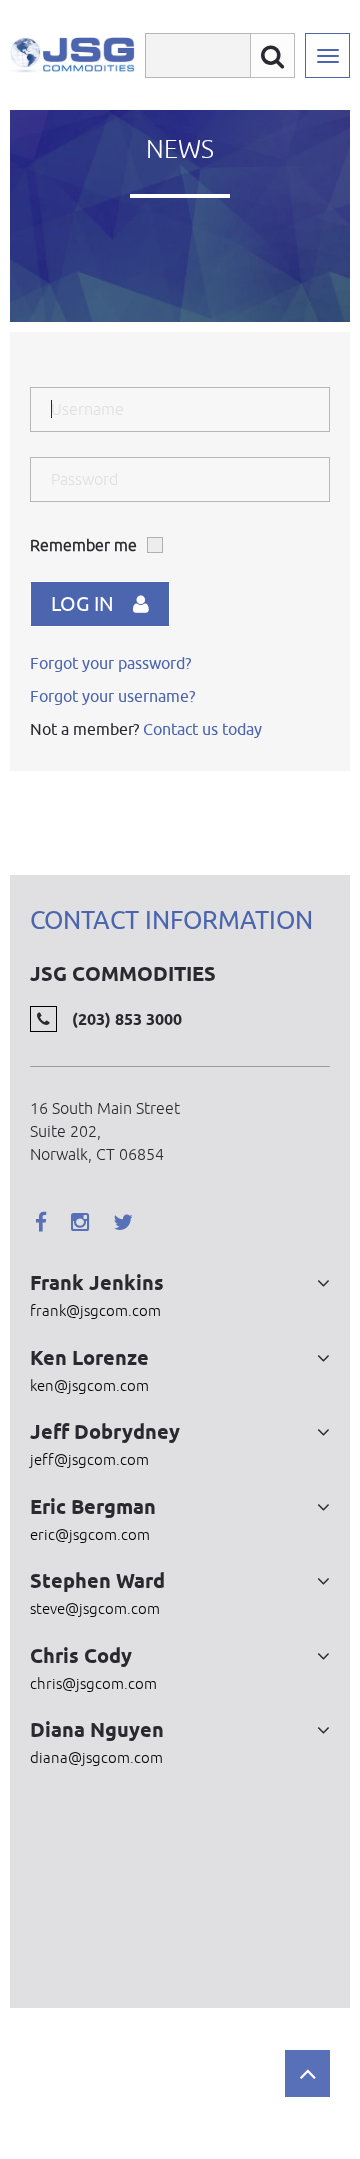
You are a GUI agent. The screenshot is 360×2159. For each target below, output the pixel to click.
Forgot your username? (112, 696)
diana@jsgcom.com (96, 1757)
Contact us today (202, 729)
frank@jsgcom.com (95, 1310)
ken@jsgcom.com (89, 1385)
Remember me (83, 545)
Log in (82, 603)
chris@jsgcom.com (93, 1683)
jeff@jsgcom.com (89, 1459)
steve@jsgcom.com (95, 1608)
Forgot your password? (110, 663)
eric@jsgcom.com (90, 1534)
